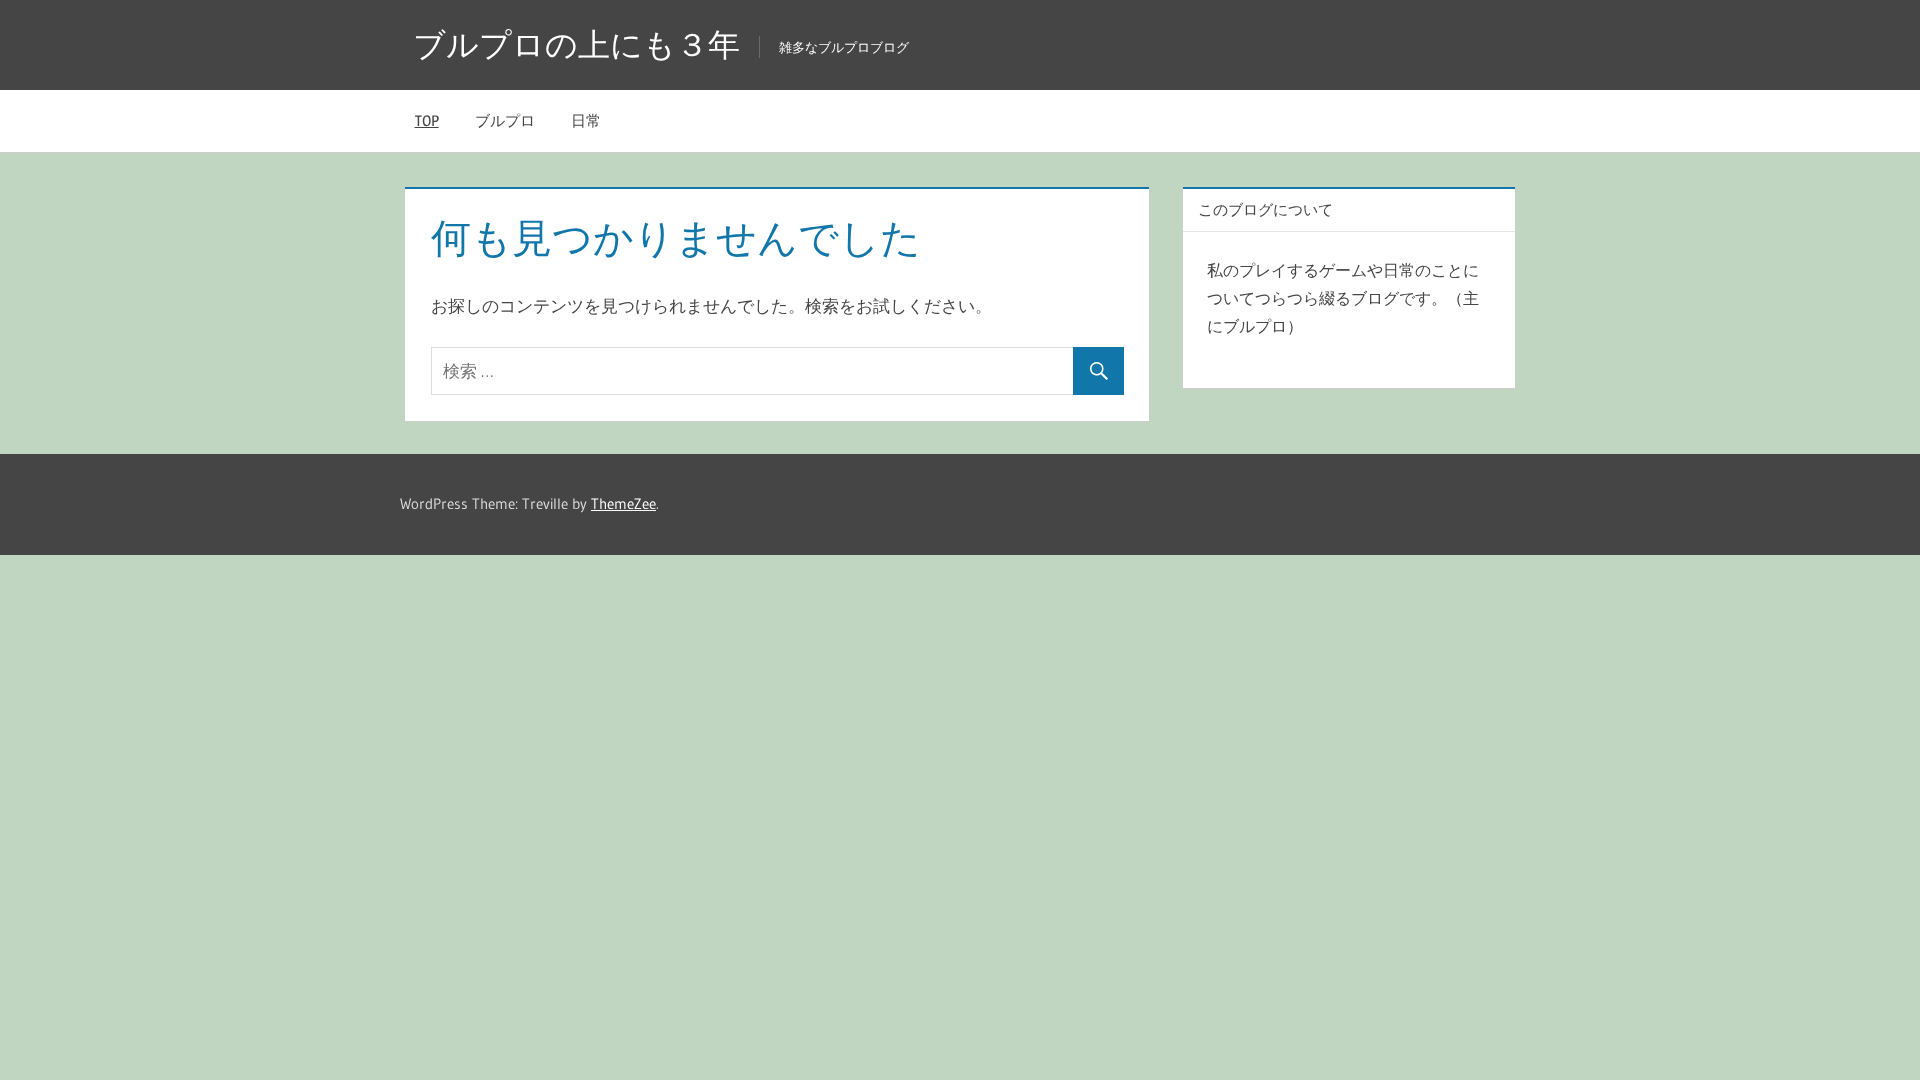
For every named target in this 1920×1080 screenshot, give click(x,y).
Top (427, 120)
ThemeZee (623, 503)
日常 (586, 120)
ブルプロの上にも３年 (576, 44)
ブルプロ (505, 120)
